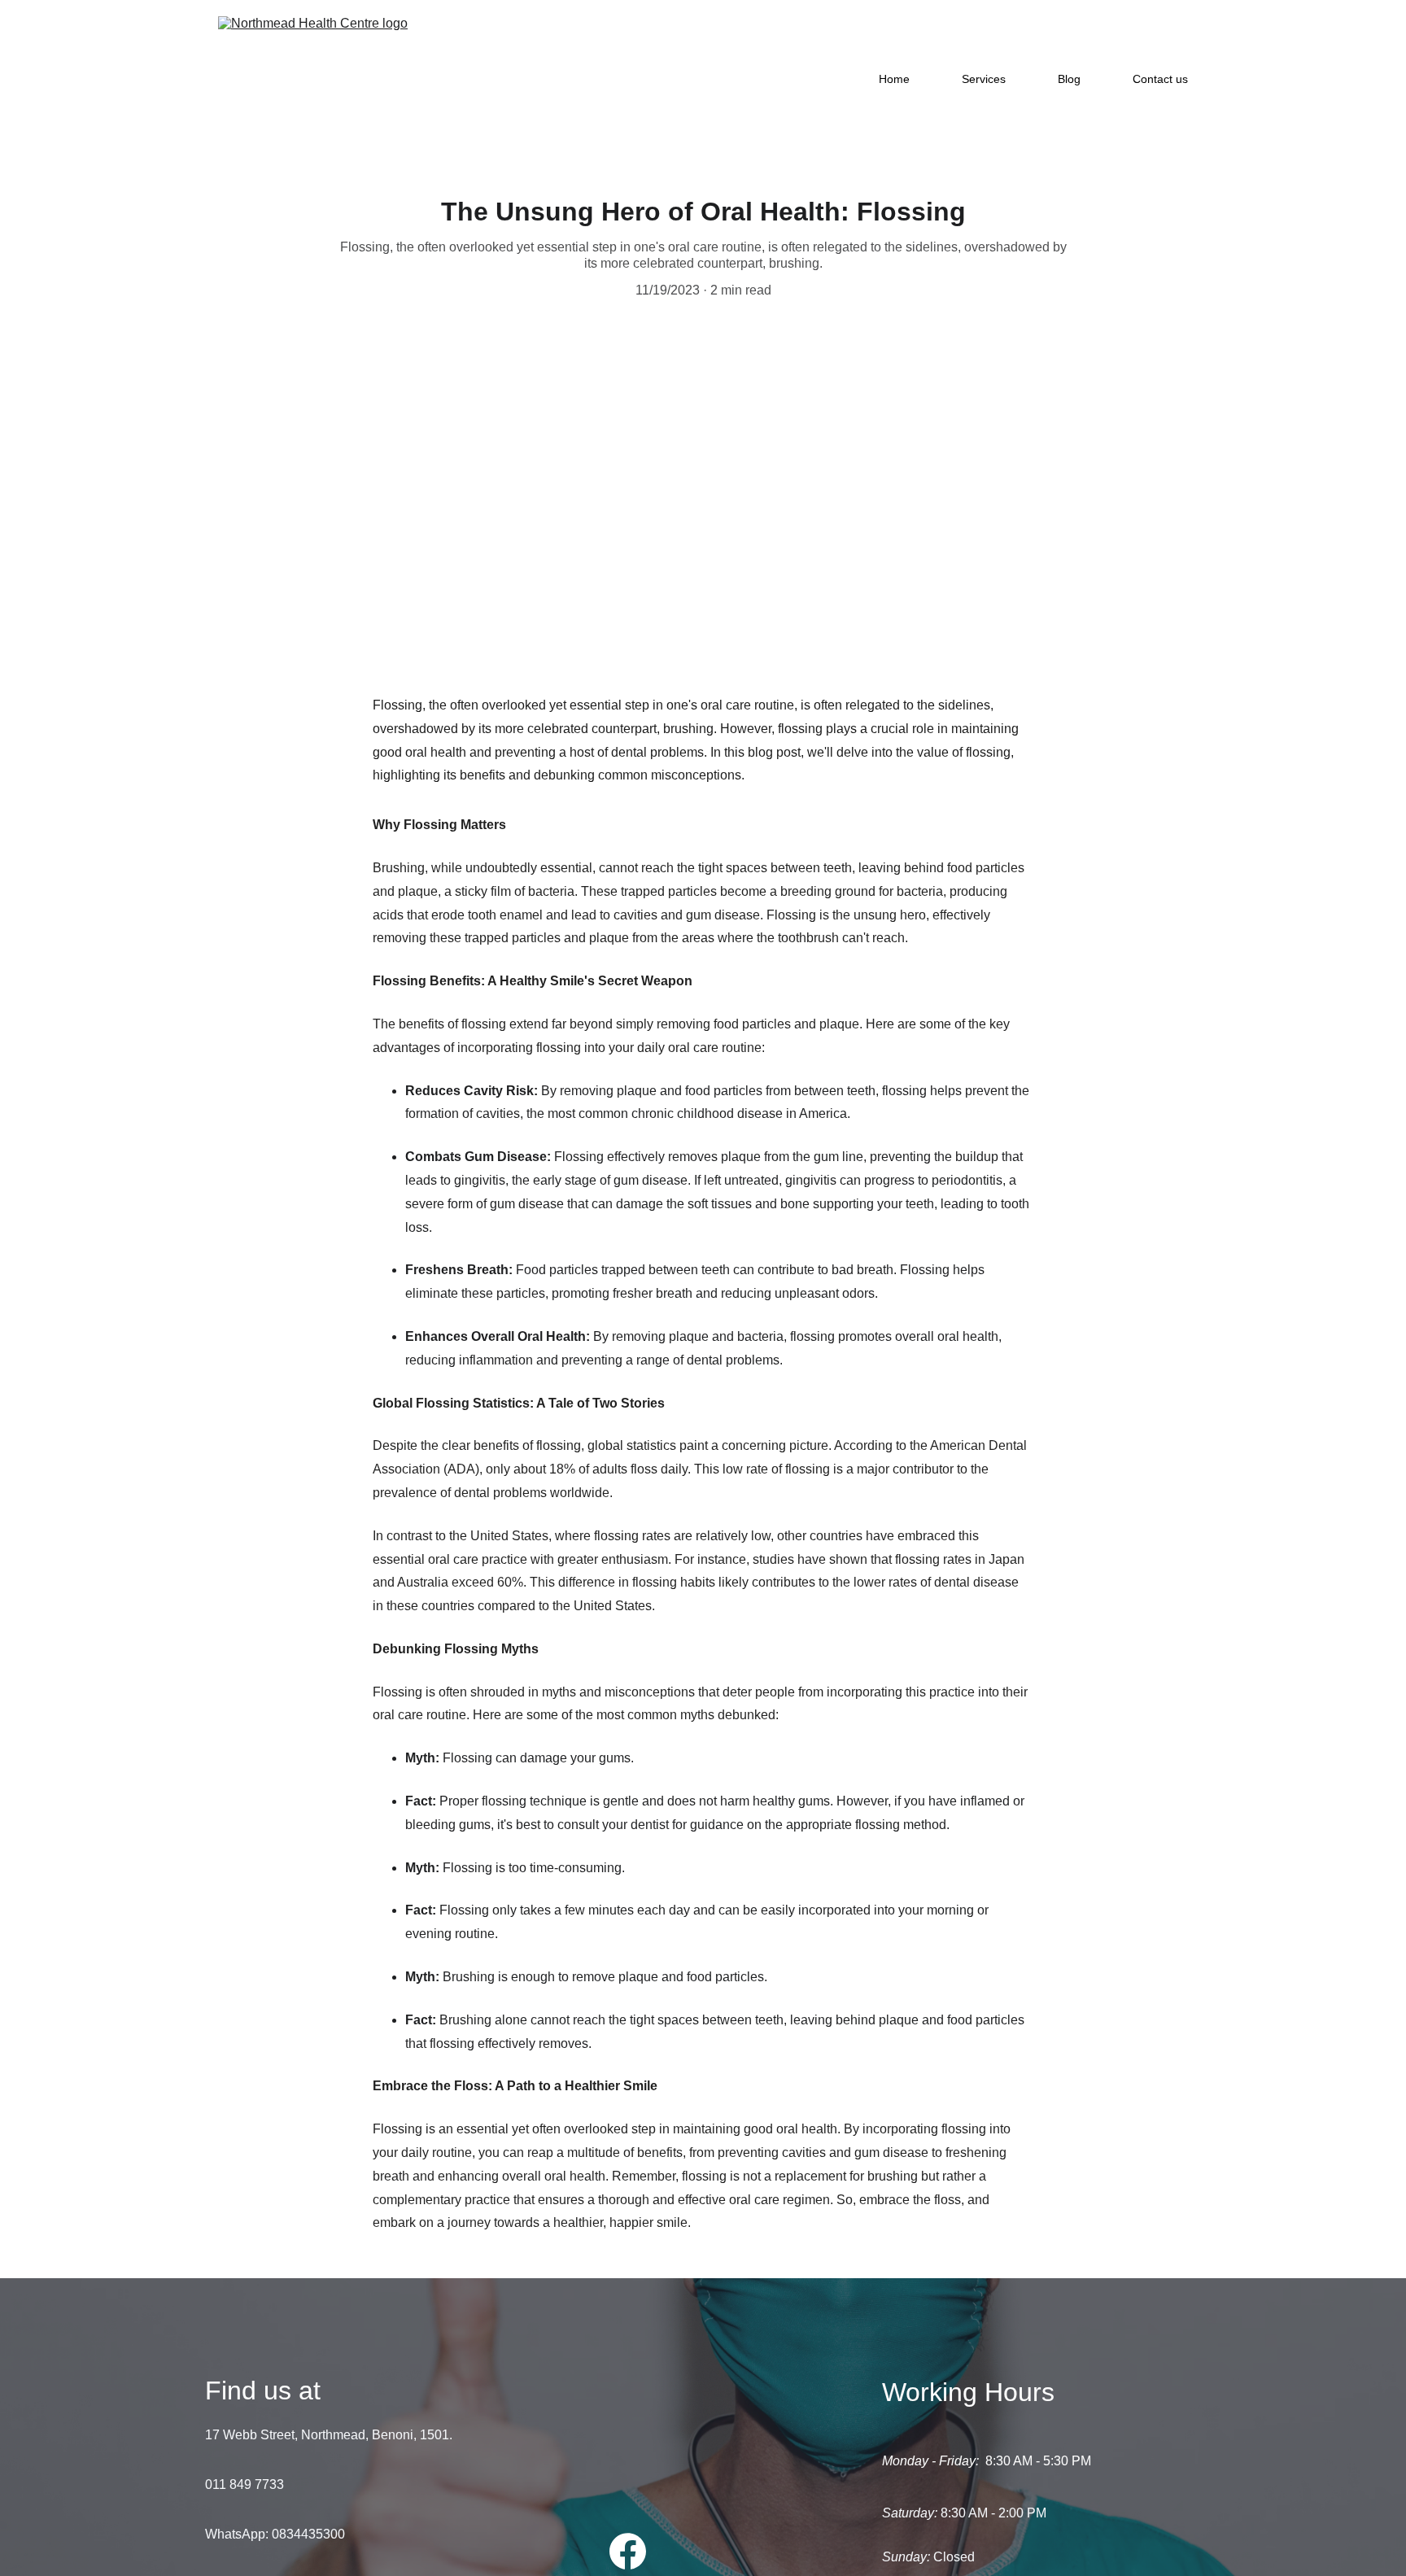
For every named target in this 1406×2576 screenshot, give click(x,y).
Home (894, 79)
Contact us (1160, 79)
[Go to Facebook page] (628, 2551)
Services (984, 79)
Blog (1069, 79)
